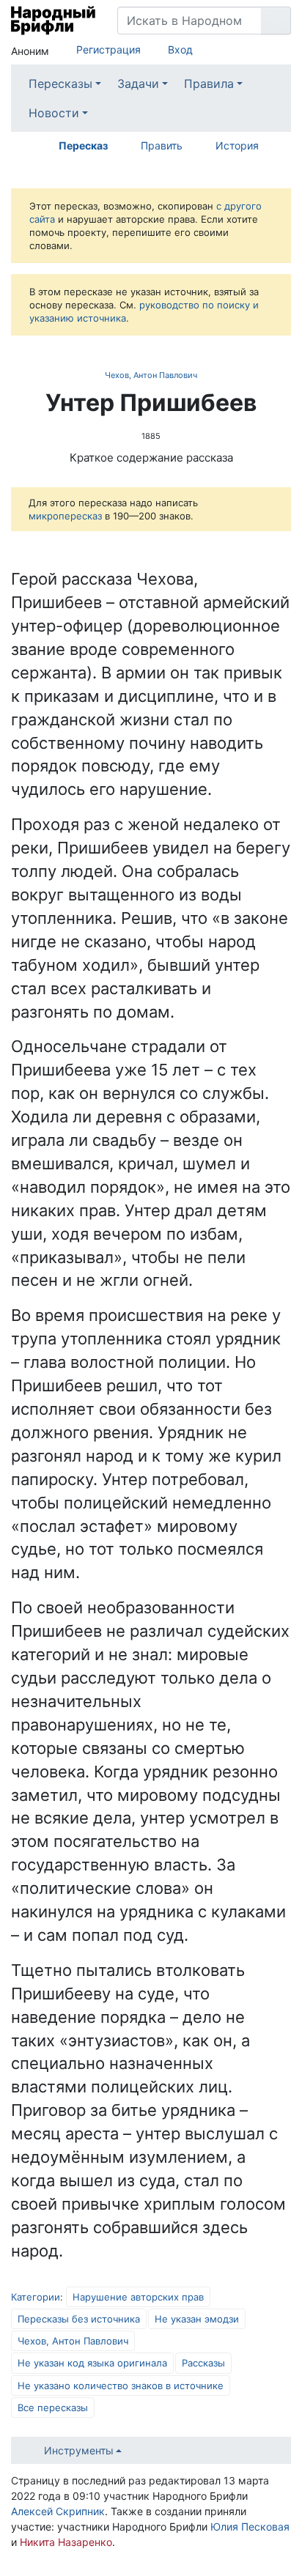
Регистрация (108, 49)
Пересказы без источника (79, 2319)
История (237, 145)
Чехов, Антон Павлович (151, 375)
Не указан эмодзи (197, 2319)
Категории (36, 2297)
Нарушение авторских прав (138, 2297)
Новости (54, 113)
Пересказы (60, 84)
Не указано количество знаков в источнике (121, 2386)
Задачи (138, 84)
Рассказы (203, 2363)
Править (162, 145)
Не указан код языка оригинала (92, 2363)
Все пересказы (53, 2407)
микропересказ (65, 516)
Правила (209, 84)
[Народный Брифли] (53, 21)
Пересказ (83, 145)
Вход (180, 49)
